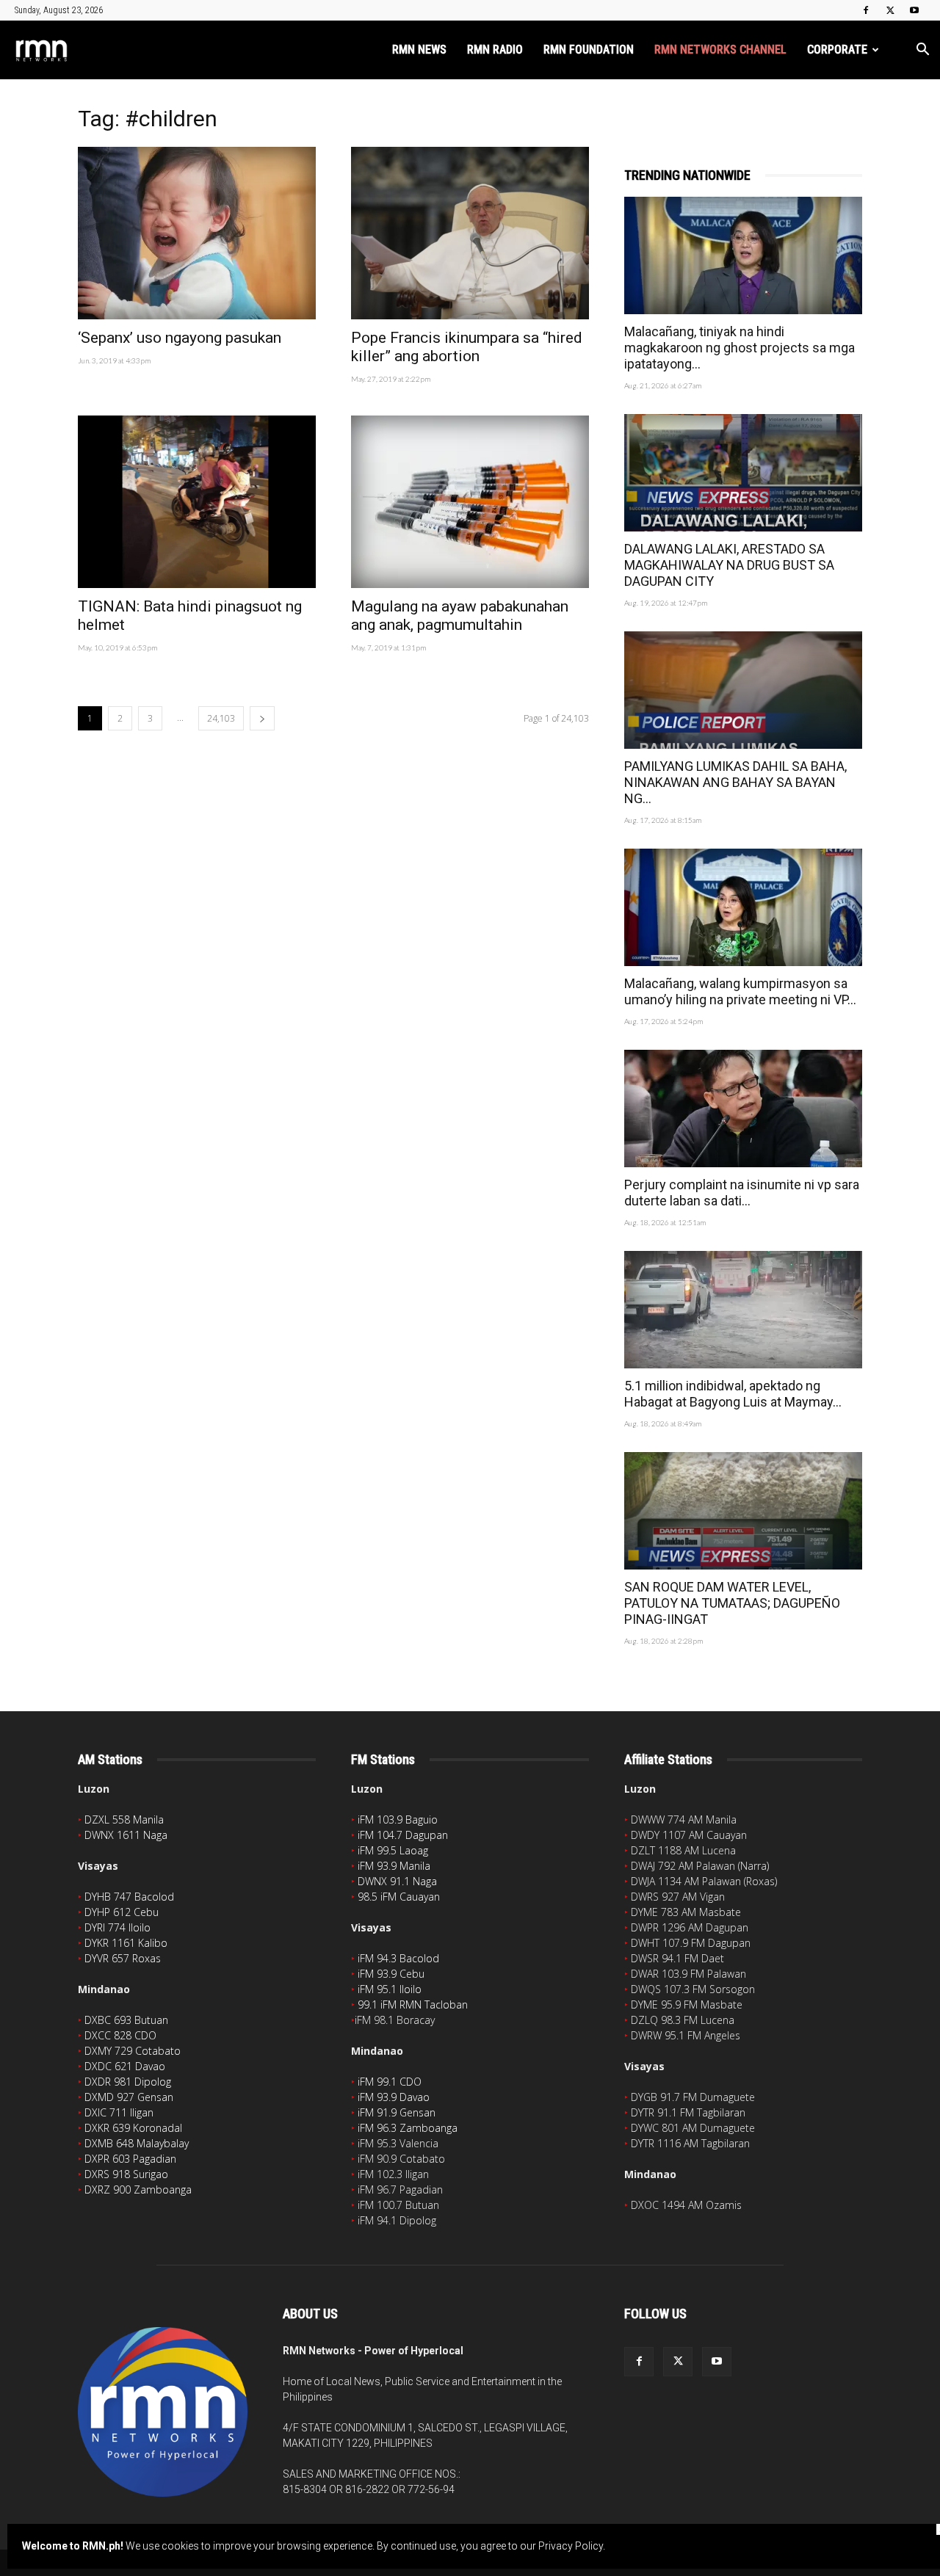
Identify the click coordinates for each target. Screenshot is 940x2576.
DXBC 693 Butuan (126, 2020)
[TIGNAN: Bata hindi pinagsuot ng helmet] (197, 502)
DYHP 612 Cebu (122, 1912)
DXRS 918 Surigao (126, 2174)
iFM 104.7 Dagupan (403, 1835)
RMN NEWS (419, 50)
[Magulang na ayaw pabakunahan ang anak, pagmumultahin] (470, 502)
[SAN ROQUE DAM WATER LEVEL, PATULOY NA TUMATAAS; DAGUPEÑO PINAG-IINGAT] (743, 1511)
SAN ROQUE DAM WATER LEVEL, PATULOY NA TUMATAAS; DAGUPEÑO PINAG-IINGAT (732, 1603)
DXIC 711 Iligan (119, 2112)
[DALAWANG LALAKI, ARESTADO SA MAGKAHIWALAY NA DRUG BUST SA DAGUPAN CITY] (743, 473)
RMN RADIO (495, 50)
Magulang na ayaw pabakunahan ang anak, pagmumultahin (460, 616)
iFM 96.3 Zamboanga (408, 2128)
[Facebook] (866, 10)
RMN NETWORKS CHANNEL (720, 50)
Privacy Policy (571, 2546)
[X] (890, 10)
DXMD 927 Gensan (129, 2097)
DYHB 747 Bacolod (129, 1897)
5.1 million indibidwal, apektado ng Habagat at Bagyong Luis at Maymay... (733, 1394)
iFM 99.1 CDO (390, 2082)
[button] (922, 51)
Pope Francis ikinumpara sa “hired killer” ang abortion (467, 347)
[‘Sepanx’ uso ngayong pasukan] (197, 233)
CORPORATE (837, 50)
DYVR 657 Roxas (123, 1958)
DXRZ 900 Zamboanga (138, 2189)
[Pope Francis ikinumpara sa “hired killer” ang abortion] (470, 233)
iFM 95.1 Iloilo (390, 1989)
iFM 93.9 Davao (394, 2097)
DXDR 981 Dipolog (128, 2082)
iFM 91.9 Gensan (397, 2112)
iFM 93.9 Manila (394, 1866)
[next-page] (262, 718)
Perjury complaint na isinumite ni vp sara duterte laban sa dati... (742, 1193)
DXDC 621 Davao (125, 2066)
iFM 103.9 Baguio (398, 1819)
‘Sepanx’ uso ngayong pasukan (180, 338)
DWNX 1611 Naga (126, 1835)
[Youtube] (914, 10)
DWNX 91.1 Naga (397, 1881)
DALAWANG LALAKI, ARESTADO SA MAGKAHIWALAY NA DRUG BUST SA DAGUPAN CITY (729, 565)
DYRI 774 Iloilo (117, 1927)
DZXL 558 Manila (124, 1819)
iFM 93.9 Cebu (391, 1974)
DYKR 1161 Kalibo (126, 1943)
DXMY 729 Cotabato (133, 2051)
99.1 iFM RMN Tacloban (413, 2004)
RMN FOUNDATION (589, 50)
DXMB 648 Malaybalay (137, 2143)
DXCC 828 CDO (120, 2035)
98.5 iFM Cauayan (399, 1897)
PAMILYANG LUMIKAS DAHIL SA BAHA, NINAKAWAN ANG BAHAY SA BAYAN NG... (735, 782)
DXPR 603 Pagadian (130, 2159)
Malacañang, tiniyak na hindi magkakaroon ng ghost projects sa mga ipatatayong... (740, 348)
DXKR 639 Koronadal (133, 2128)
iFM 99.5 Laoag (393, 1850)
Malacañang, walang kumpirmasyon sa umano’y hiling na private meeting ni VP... (740, 991)
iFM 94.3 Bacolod (398, 1958)
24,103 (221, 718)
